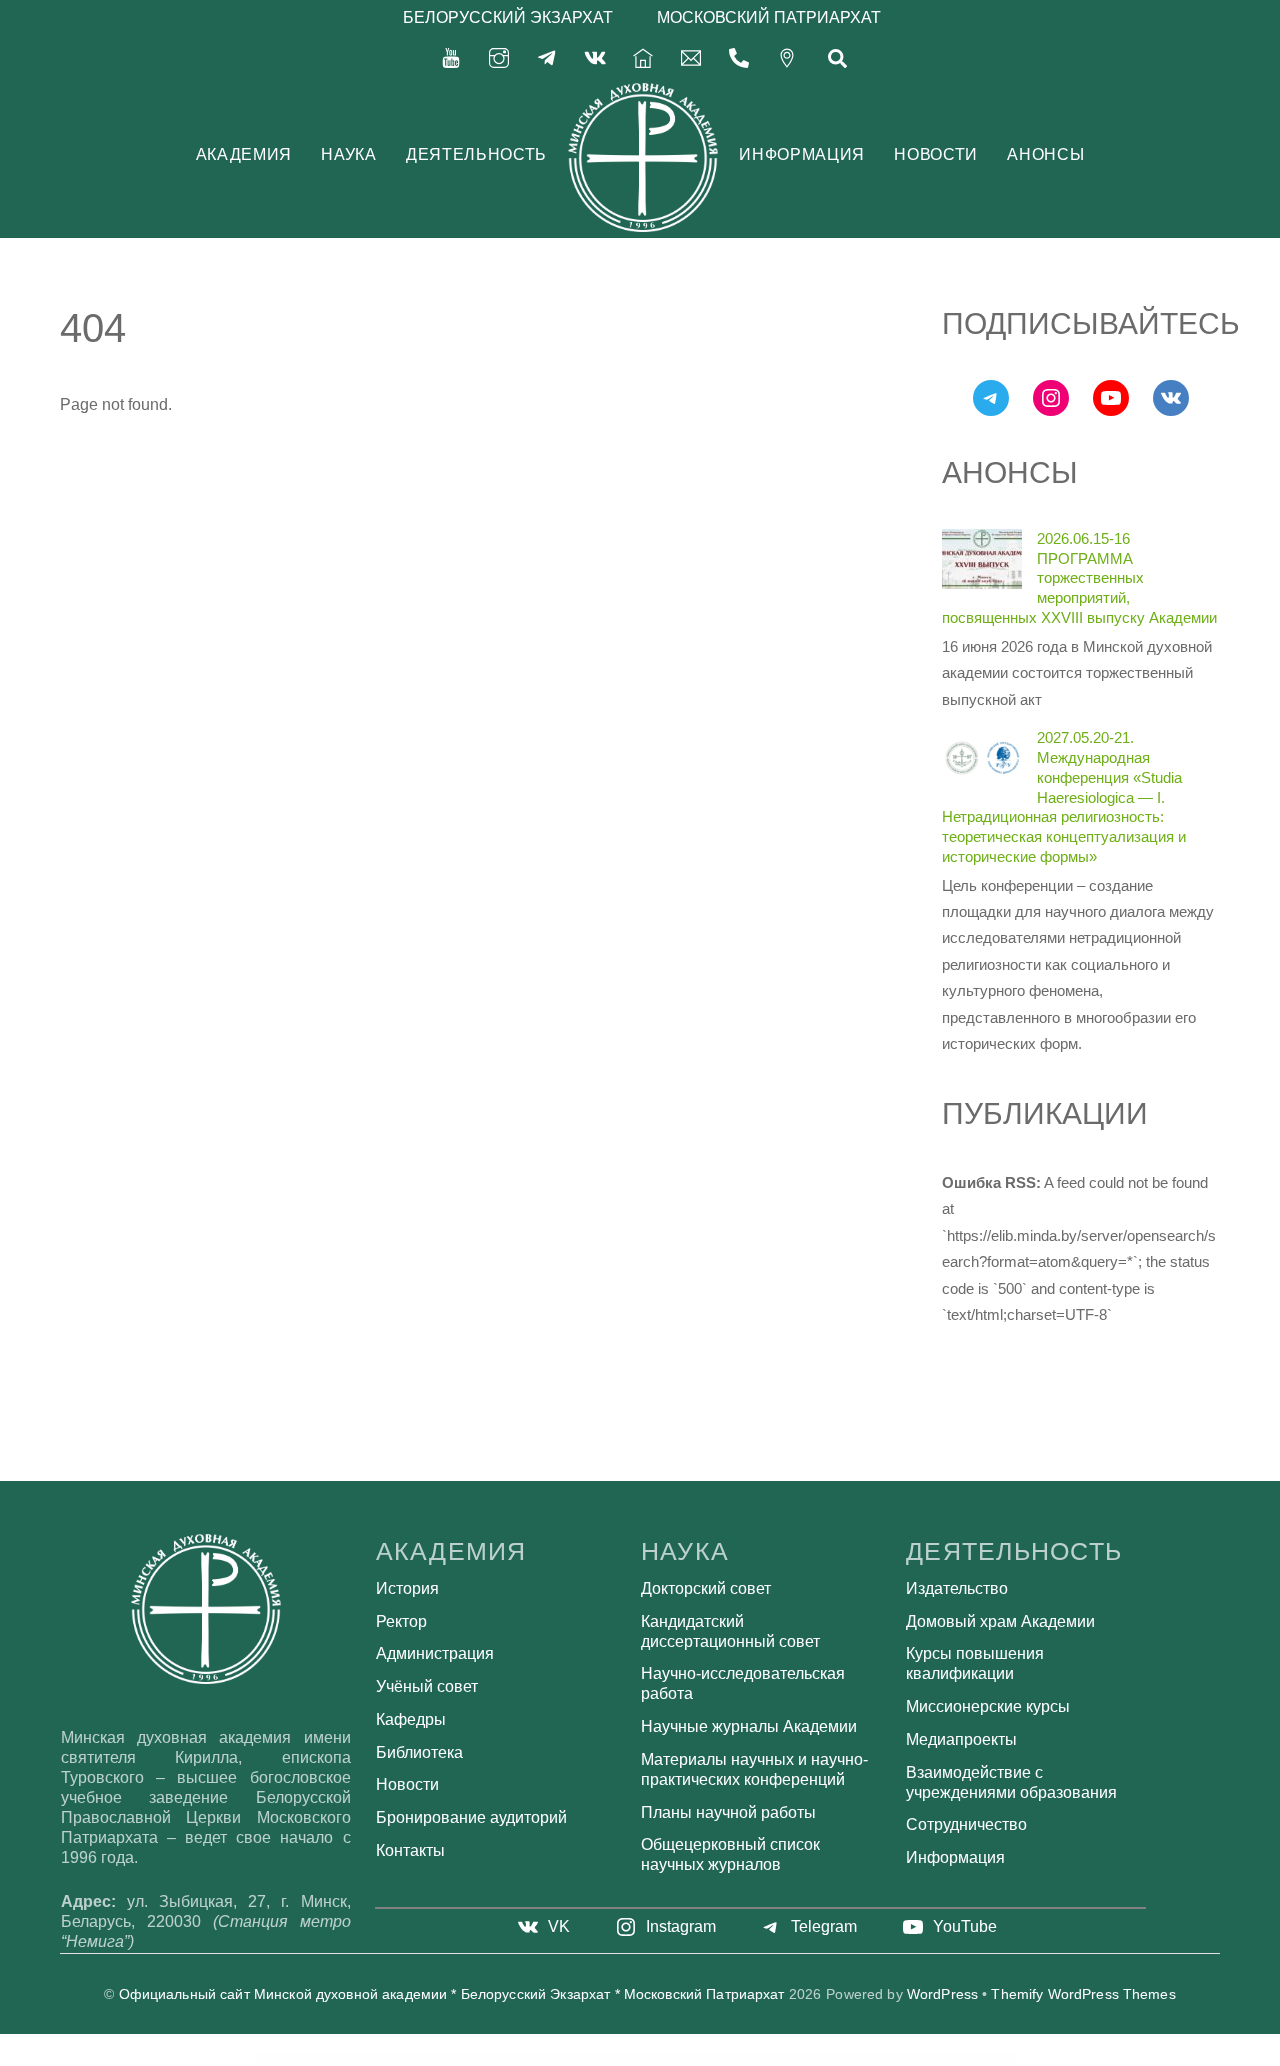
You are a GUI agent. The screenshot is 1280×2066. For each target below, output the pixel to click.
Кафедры (411, 1719)
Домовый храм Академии (1000, 1621)
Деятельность (476, 154)
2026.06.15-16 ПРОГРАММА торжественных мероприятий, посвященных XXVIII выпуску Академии (1079, 578)
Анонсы (1045, 154)
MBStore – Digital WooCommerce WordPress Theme (904, 2060)
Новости (935, 154)
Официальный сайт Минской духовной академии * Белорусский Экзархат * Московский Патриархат (452, 1994)
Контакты (410, 1850)
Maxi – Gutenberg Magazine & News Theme (394, 2060)
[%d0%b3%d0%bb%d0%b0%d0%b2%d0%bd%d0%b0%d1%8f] (643, 56)
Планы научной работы (728, 1812)
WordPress (942, 1994)
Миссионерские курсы (988, 1706)
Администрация (435, 1653)
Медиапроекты (961, 1739)
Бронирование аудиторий (471, 1817)
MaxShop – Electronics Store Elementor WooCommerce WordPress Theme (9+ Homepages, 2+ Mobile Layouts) (632, 2060)
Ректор (401, 1621)
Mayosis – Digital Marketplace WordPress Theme (808, 2060)
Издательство (957, 1588)
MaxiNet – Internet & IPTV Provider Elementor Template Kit (548, 2060)
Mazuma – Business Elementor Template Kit (855, 2060)
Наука (348, 154)
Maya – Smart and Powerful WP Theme (762, 2060)
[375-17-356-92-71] (739, 56)
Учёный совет (427, 1686)
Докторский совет (706, 1588)
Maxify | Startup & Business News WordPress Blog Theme (445, 2060)
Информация (801, 154)
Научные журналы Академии (749, 1726)
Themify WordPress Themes (1083, 1994)
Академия (244, 154)
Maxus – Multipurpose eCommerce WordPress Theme (714, 2060)
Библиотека (419, 1752)
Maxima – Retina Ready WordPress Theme (496, 2060)
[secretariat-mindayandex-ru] (691, 56)
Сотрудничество (966, 1824)
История (407, 1588)
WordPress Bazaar (360, 2060)
